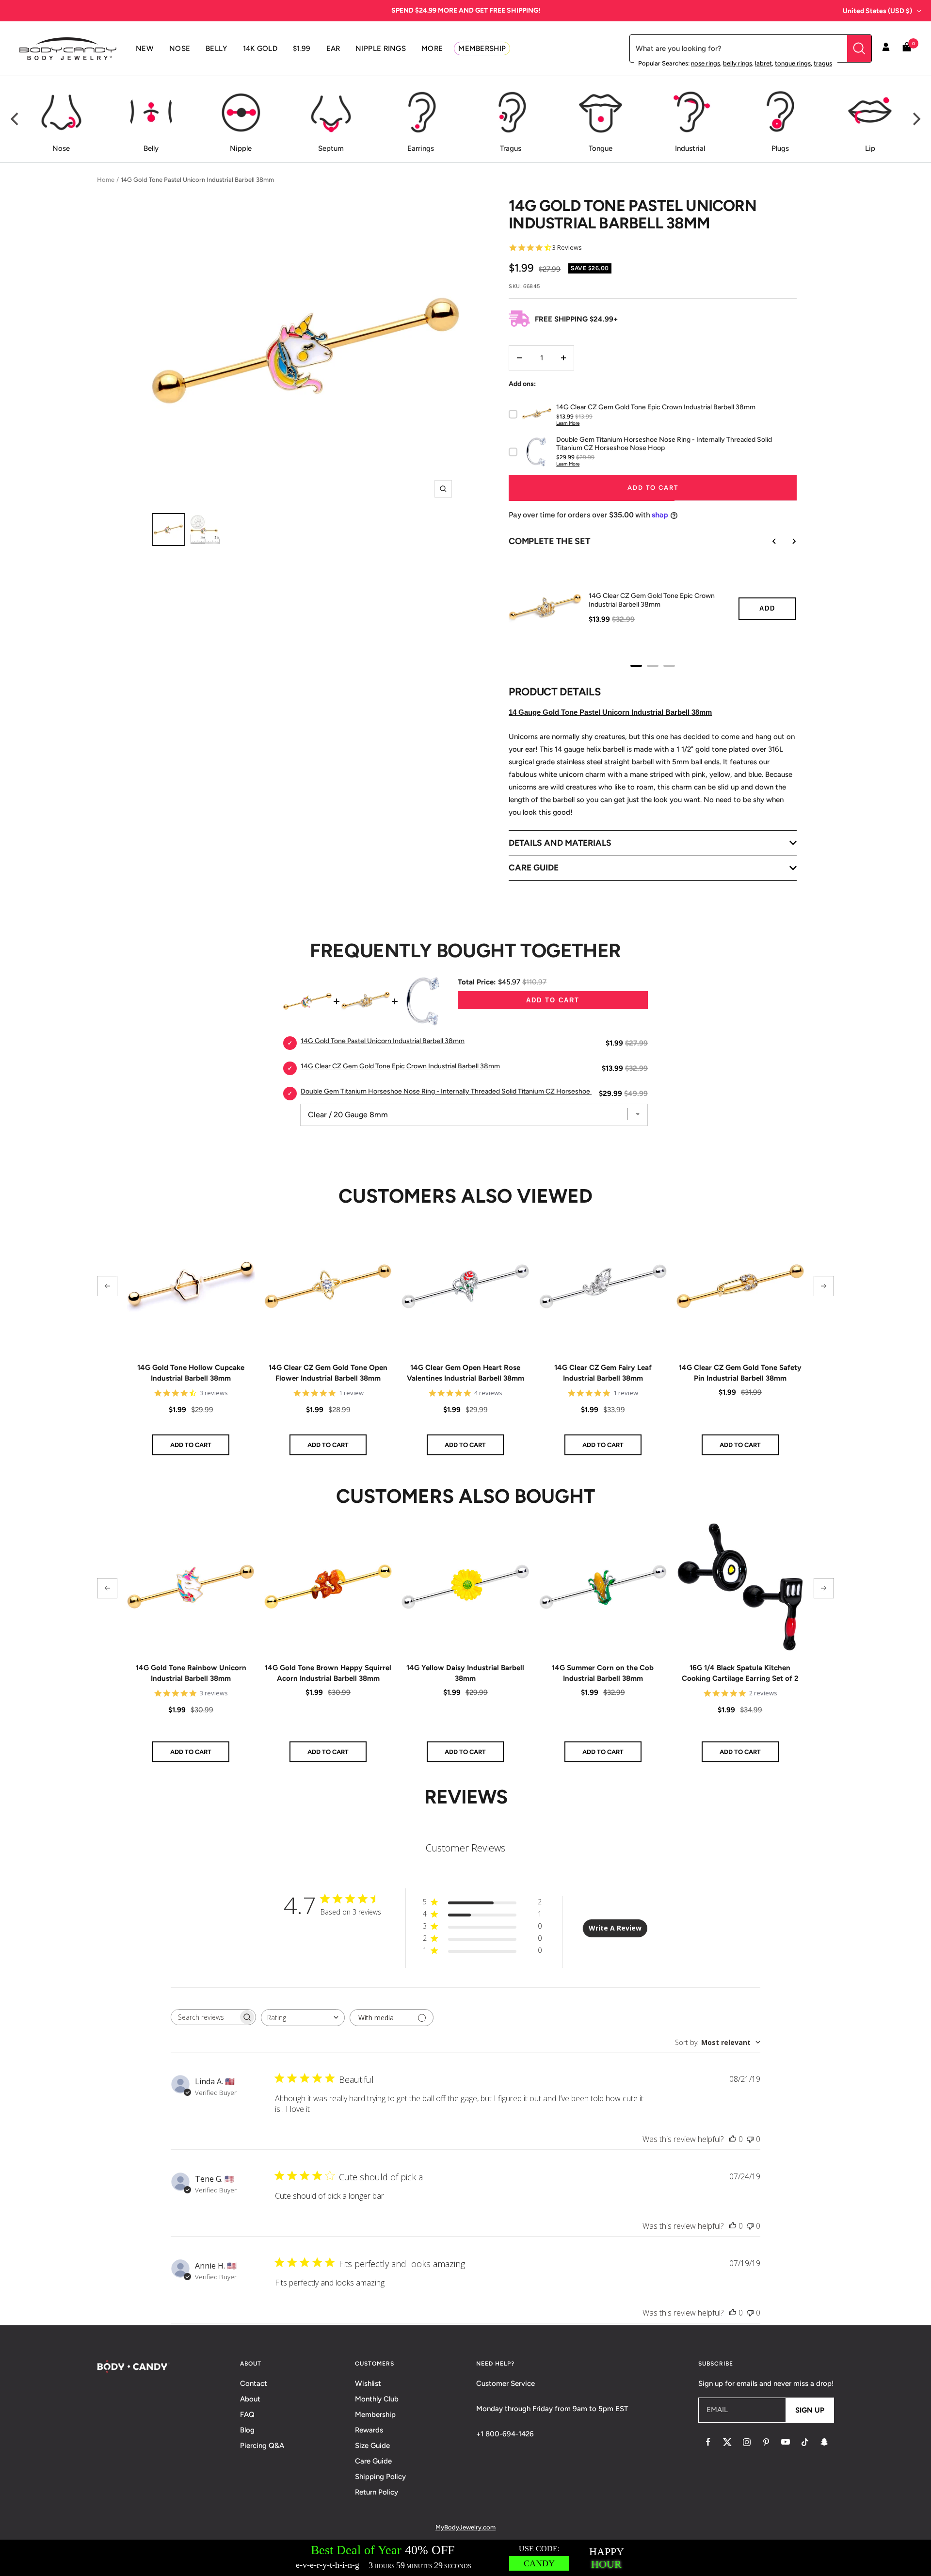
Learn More (568, 423)
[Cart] (907, 49)
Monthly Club (377, 2399)
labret (763, 63)
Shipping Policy (380, 2477)
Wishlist (368, 2383)
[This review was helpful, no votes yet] (733, 2139)
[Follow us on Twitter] (727, 2442)
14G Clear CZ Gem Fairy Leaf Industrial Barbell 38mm (603, 1373)
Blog (247, 2430)
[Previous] (16, 119)
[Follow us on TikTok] (805, 2442)
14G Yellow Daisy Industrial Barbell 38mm (465, 1673)
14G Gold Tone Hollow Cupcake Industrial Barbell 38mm (191, 1373)
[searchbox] (205, 2017)
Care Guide (373, 2461)
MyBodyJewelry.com (465, 2527)
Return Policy (377, 2492)
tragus (823, 63)
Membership (375, 2415)
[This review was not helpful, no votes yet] (750, 2139)
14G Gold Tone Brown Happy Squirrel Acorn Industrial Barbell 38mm (328, 1673)
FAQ (247, 2415)
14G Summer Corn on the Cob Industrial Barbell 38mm (603, 1673)
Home (106, 180)
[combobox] (303, 2018)
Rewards (369, 2430)
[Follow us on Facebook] (708, 2442)
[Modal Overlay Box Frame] (465, 2558)
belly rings (738, 63)
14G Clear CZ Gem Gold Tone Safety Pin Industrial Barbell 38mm (740, 1373)
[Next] (915, 119)
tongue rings (793, 63)
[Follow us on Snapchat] (824, 2442)
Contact (254, 2383)
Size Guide (372, 2446)
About (250, 2399)
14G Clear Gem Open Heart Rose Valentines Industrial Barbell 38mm (465, 1373)
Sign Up (810, 2410)
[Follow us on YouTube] (786, 2442)
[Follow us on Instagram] (747, 2442)
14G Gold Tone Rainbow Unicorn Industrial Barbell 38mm (191, 1673)
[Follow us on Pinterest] (766, 2442)
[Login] (886, 48)
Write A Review (615, 1928)
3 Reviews (567, 248)
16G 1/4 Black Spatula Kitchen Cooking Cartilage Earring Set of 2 (740, 1673)
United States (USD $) (877, 11)
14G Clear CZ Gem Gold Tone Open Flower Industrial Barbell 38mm (328, 1373)
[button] (107, 1286)
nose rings (706, 63)
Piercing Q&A (262, 2446)
